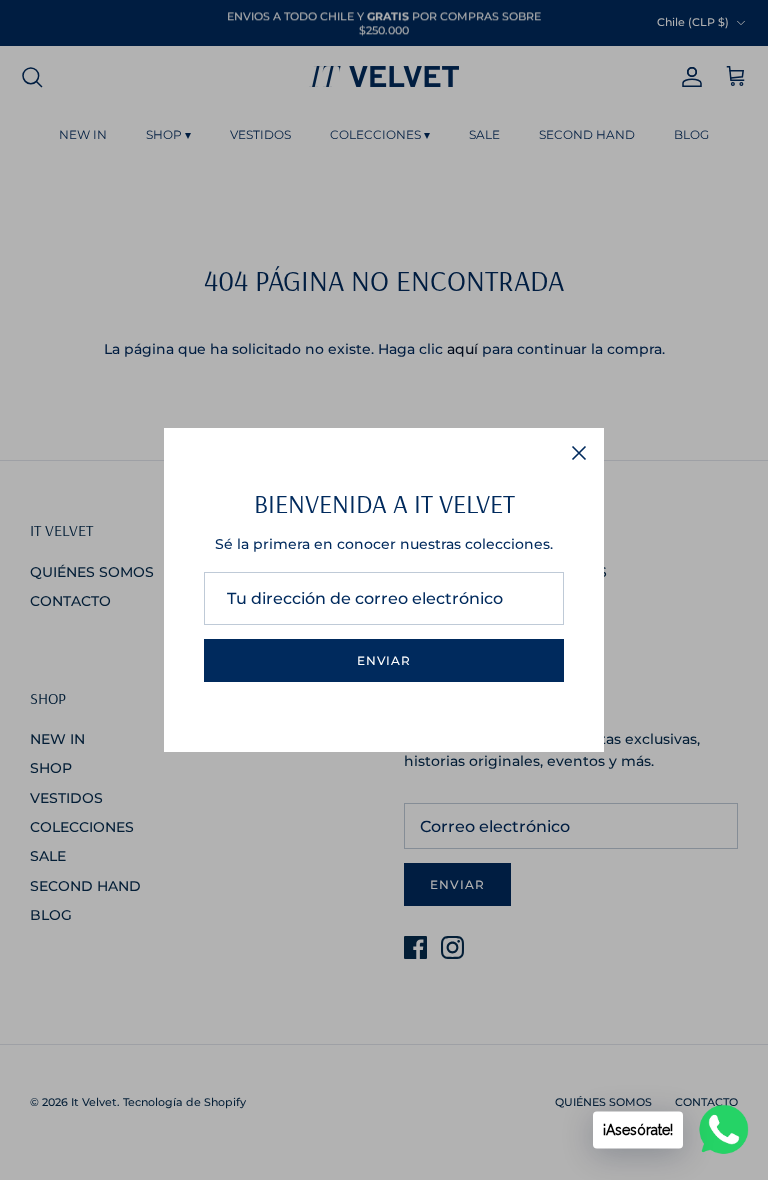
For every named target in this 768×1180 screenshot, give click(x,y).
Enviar (384, 660)
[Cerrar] (579, 453)
